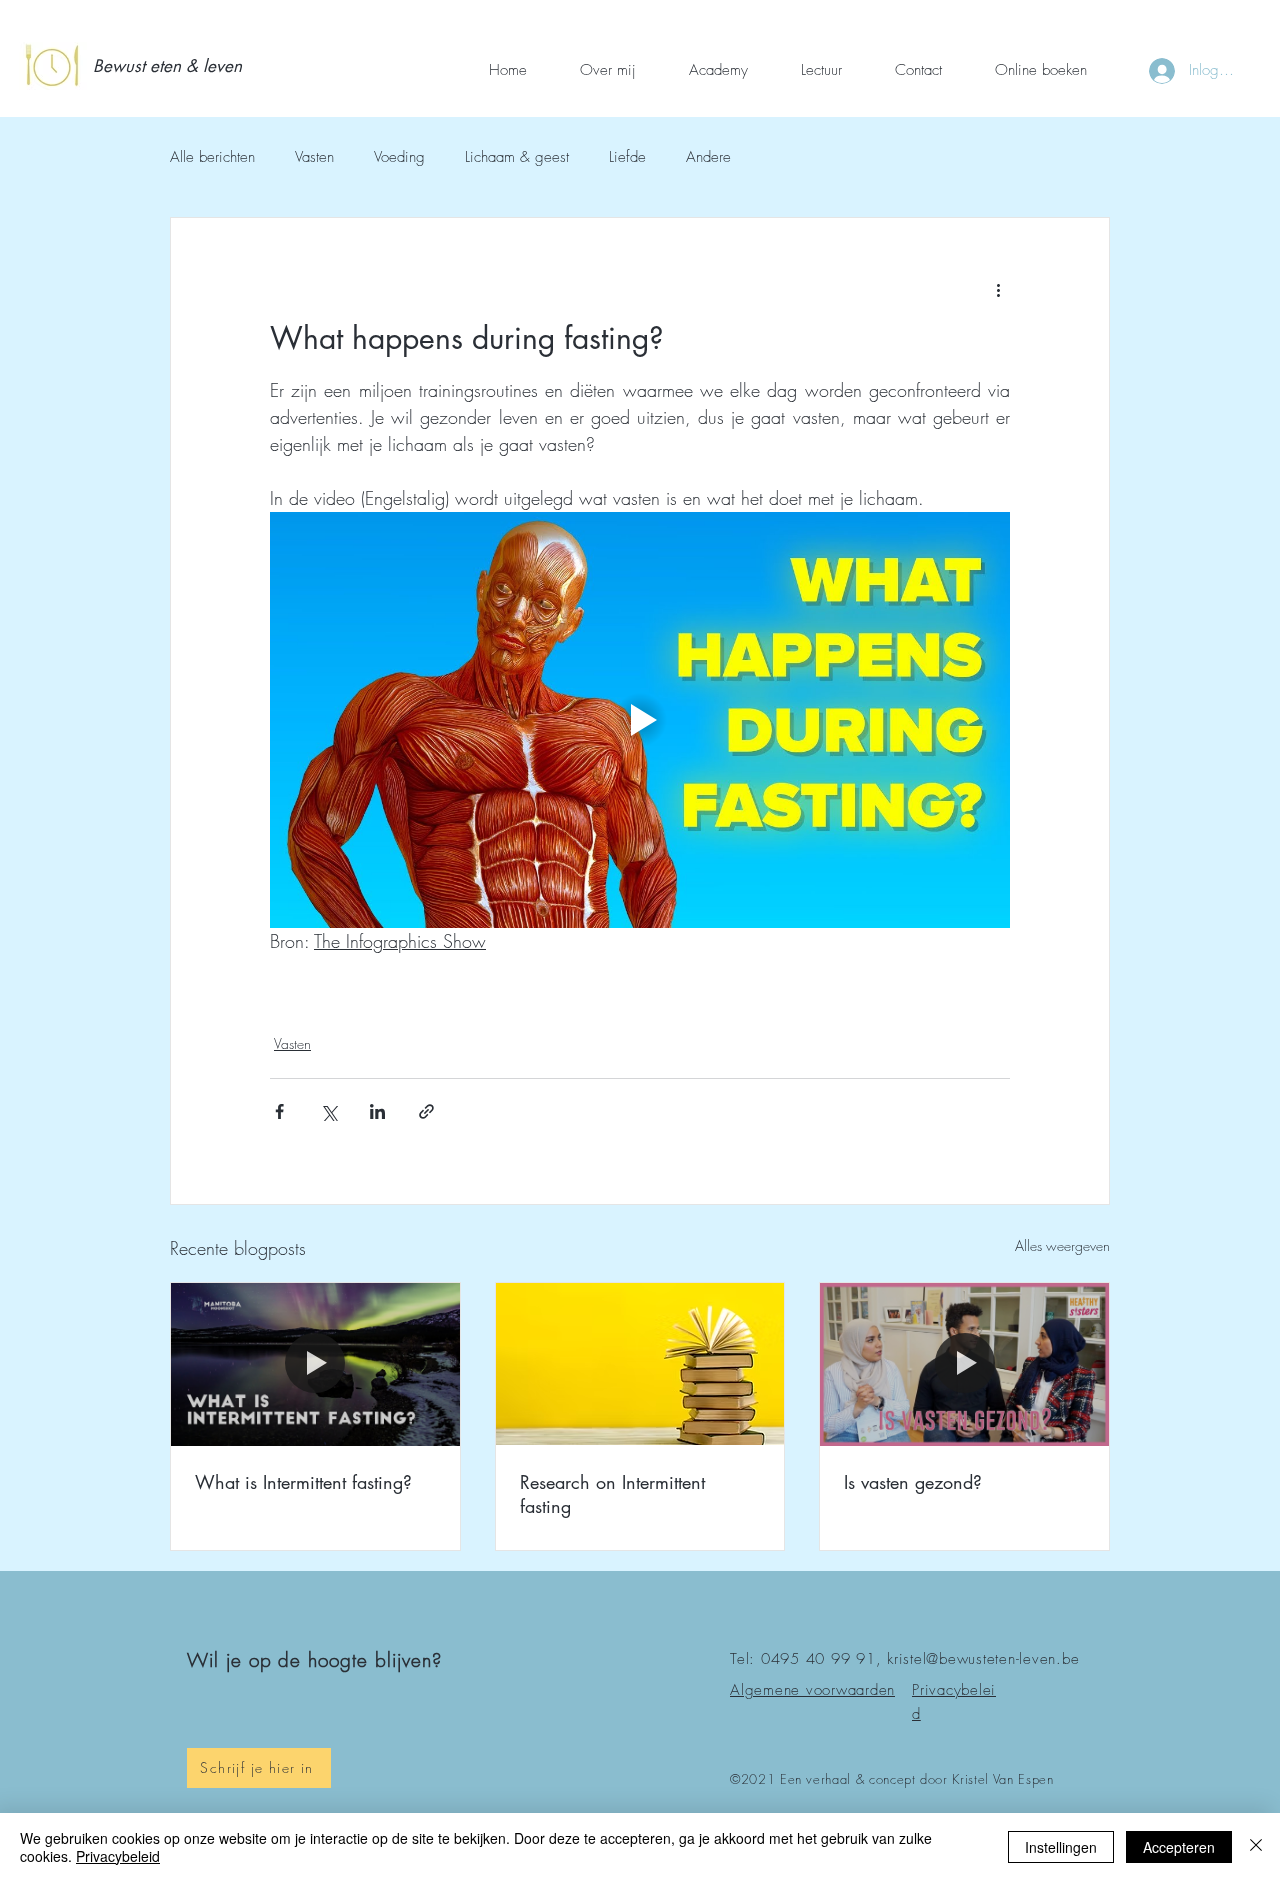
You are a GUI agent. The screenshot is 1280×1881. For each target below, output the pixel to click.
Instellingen (1061, 1847)
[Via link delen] (426, 1111)
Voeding (399, 157)
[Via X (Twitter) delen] (328, 1111)
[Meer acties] (998, 290)
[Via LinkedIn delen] (377, 1111)
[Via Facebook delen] (279, 1111)
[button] (172, 67)
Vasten (314, 157)
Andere (708, 157)
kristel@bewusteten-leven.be (983, 1659)
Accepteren (1179, 1847)
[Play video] (640, 720)
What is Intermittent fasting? (303, 1482)
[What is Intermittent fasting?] (315, 1364)
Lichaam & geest (517, 157)
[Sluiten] (1256, 1847)
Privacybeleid (118, 1856)
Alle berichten (212, 157)
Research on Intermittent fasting (612, 1494)
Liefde (627, 157)
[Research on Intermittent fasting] (640, 1364)
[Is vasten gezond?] (964, 1364)
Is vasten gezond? (913, 1482)
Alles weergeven (1062, 1245)
